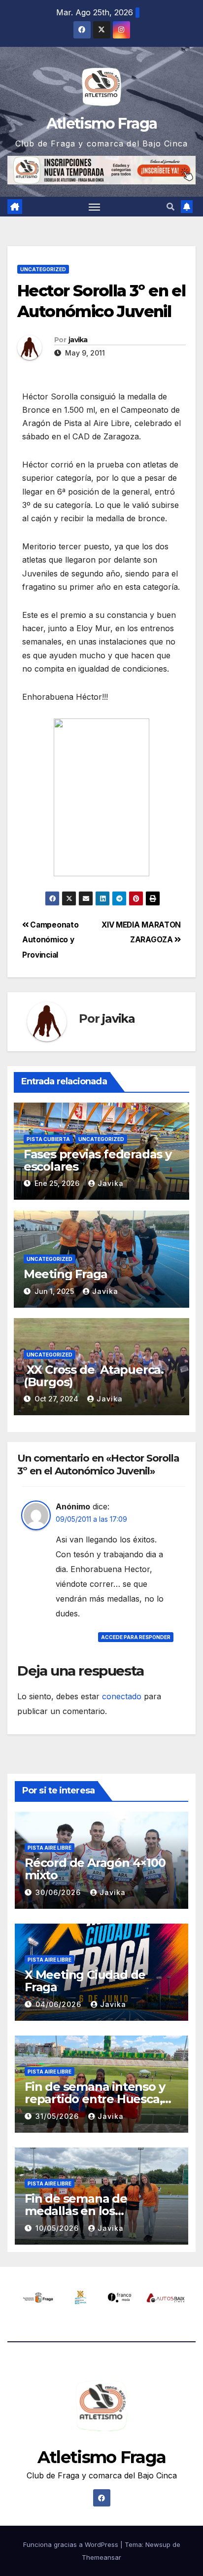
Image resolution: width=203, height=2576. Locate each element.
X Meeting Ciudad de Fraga (85, 1981)
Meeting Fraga (66, 1274)
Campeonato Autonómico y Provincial (50, 940)
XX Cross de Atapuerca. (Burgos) (94, 1376)
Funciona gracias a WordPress (72, 2544)
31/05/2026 (58, 2116)
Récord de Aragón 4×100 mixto (95, 1869)
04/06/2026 (60, 2004)
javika (78, 340)
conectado (122, 1696)
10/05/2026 (58, 2228)
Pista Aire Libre (50, 1848)
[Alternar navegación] (95, 207)
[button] (170, 207)
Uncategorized (43, 269)
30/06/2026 (59, 1892)
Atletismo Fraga (102, 124)
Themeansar (101, 2557)
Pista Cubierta (48, 1139)
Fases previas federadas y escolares (98, 1160)
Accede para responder (136, 1637)
